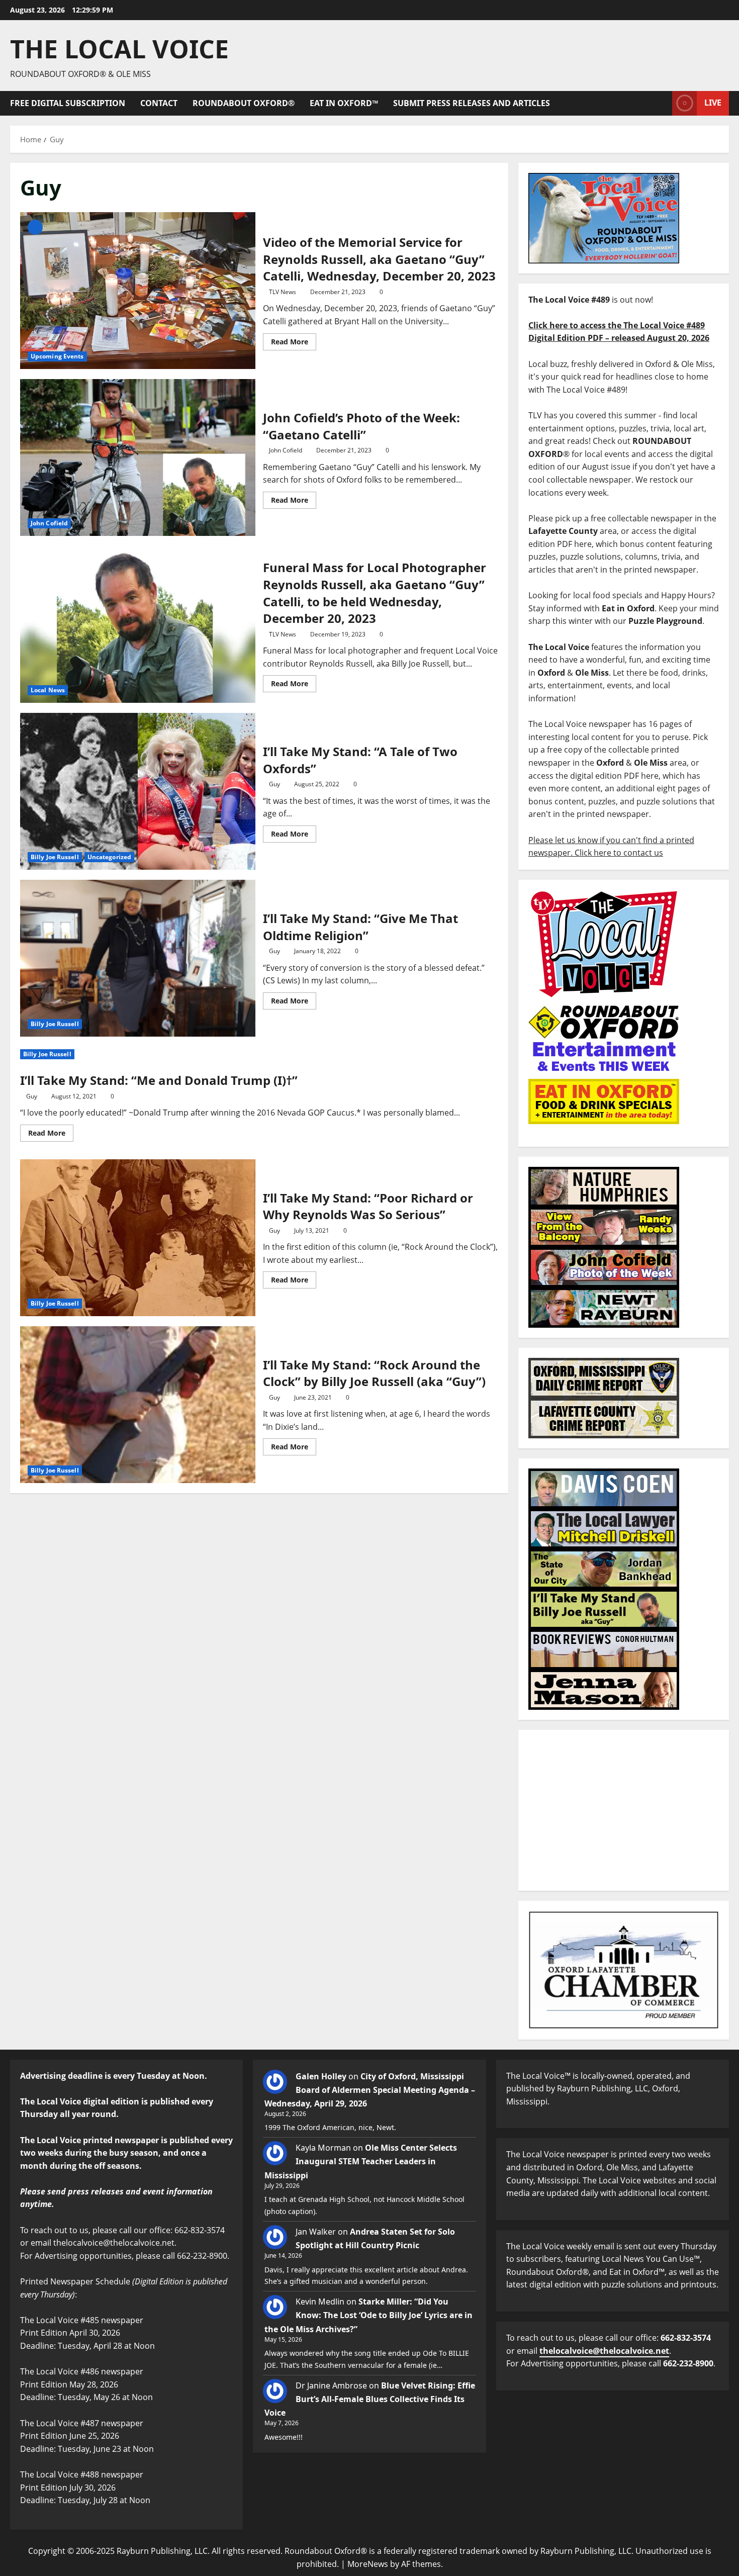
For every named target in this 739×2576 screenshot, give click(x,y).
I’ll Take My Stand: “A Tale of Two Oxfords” (138, 791)
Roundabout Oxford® (244, 103)
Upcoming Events (57, 356)
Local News (48, 690)
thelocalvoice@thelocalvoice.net (604, 2351)
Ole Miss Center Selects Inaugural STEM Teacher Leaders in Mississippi (361, 2161)
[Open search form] (662, 103)
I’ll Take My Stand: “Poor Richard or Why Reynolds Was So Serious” (138, 1238)
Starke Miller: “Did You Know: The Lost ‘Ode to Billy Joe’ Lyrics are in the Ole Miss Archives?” (368, 2315)
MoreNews (368, 2564)
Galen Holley (321, 2076)
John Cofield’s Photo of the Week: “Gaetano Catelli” (138, 457)
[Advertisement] (624, 1810)
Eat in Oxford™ (344, 103)
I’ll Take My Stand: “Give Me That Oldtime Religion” (138, 958)
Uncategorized (109, 857)
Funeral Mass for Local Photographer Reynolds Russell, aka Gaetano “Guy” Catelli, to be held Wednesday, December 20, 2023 (138, 624)
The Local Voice (119, 49)
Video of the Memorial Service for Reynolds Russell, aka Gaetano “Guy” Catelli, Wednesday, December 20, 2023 (138, 291)
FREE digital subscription (68, 103)
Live (713, 103)
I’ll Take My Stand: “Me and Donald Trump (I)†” (159, 1080)
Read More (294, 340)
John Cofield (49, 523)
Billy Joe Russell (55, 857)
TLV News (283, 292)
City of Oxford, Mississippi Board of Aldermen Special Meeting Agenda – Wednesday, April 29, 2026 (370, 2090)
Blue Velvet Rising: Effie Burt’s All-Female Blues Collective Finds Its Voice (370, 2399)
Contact (159, 103)
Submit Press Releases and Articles (472, 103)
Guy (274, 784)
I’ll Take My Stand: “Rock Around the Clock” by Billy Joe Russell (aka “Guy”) (138, 1405)
